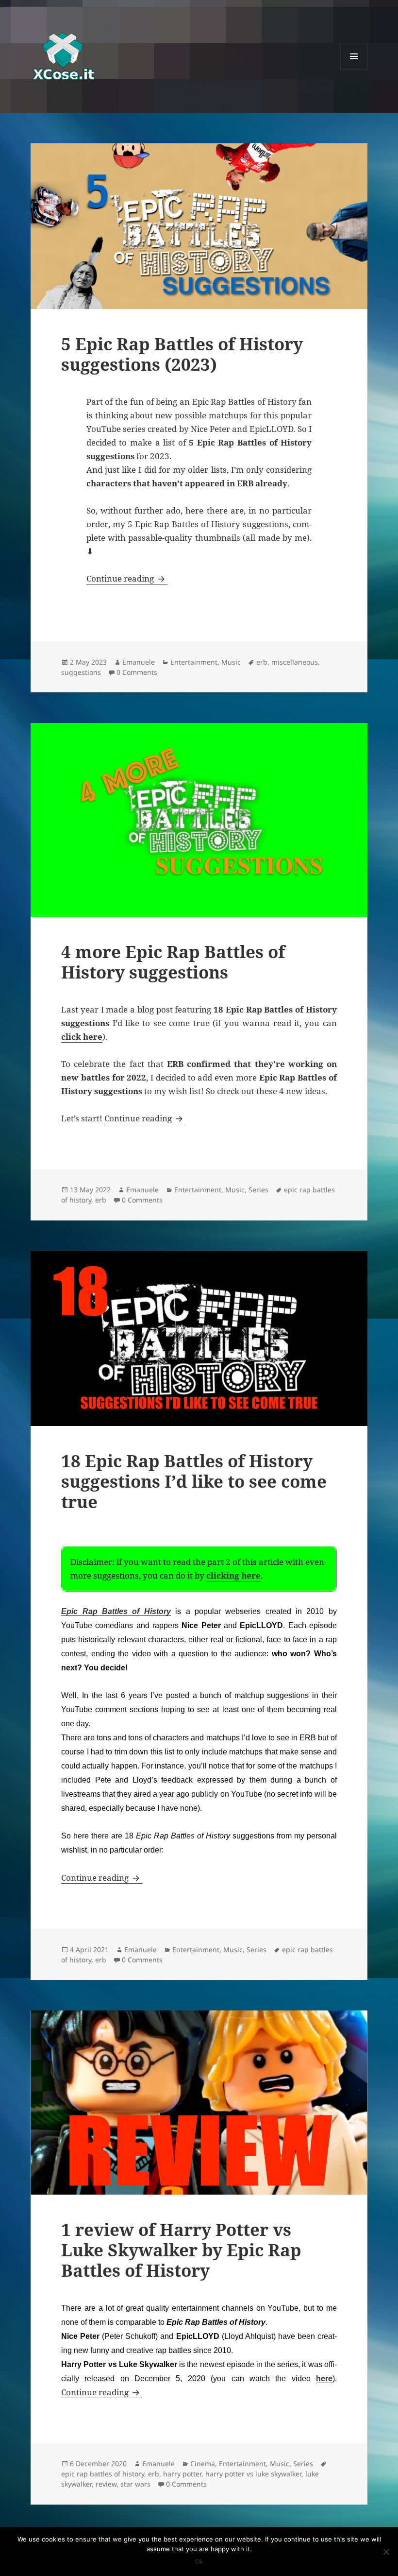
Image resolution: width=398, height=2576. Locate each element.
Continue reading (127, 578)
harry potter (182, 2474)
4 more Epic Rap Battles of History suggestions (173, 962)
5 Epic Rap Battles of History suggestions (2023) (182, 354)
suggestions (81, 672)
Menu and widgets (354, 70)
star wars (135, 2484)
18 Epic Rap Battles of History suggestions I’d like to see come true (194, 1481)
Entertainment (194, 662)
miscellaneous (295, 662)
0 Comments (137, 672)
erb (262, 662)
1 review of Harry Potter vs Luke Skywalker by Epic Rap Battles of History (181, 2250)
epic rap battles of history (103, 2474)
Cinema (203, 2464)
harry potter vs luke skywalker (253, 2474)
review (106, 2484)
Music (231, 662)
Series (258, 1190)
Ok (199, 2561)
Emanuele (139, 662)
